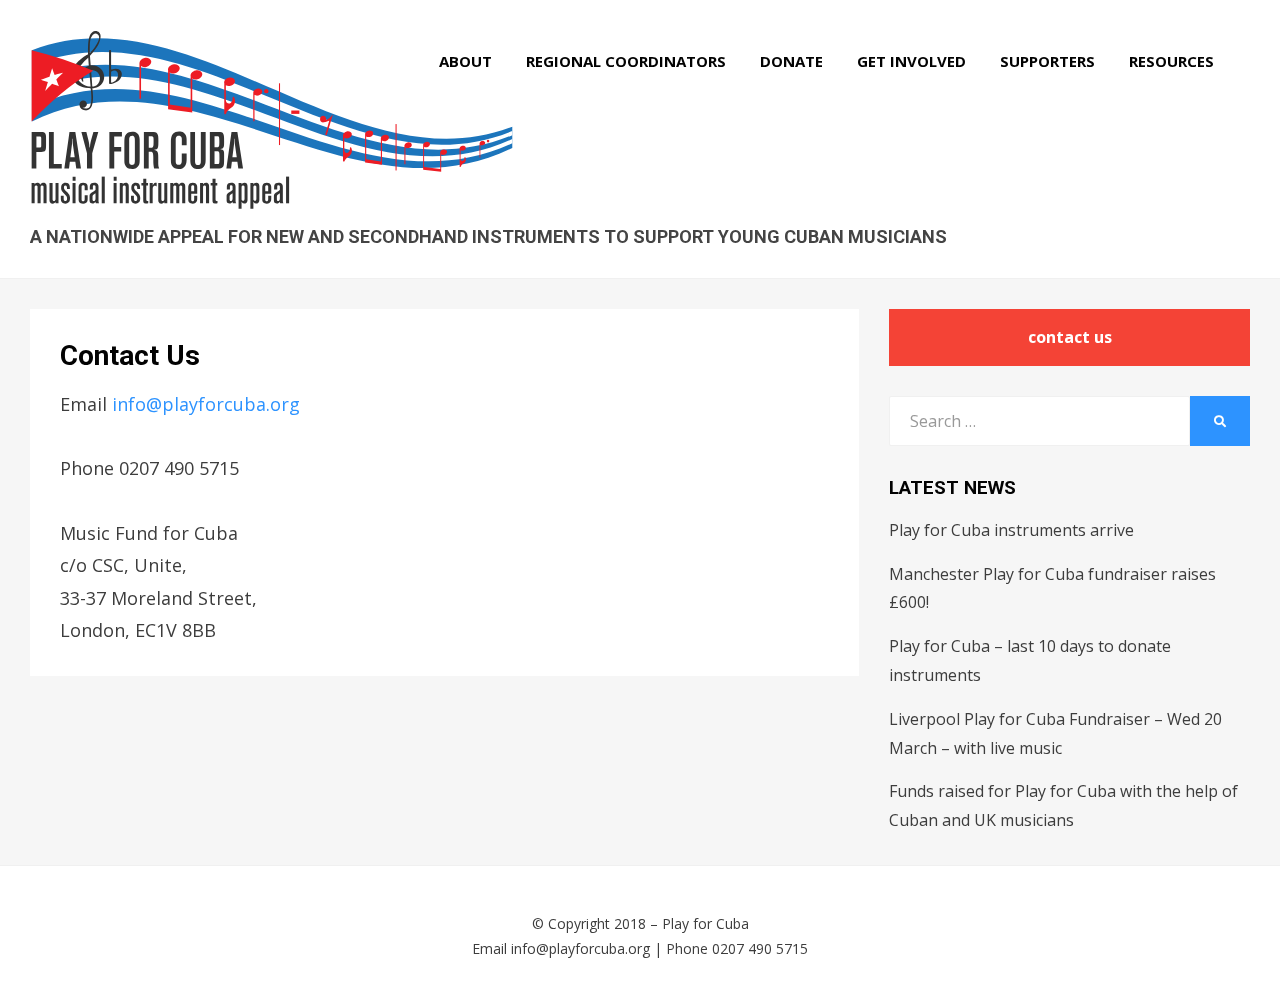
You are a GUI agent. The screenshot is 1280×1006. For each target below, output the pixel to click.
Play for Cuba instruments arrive (1011, 530)
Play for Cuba (705, 923)
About (465, 61)
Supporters (1047, 61)
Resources (1171, 61)
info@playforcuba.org (206, 404)
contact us (1070, 337)
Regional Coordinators (626, 61)
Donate (791, 61)
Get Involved (911, 61)
